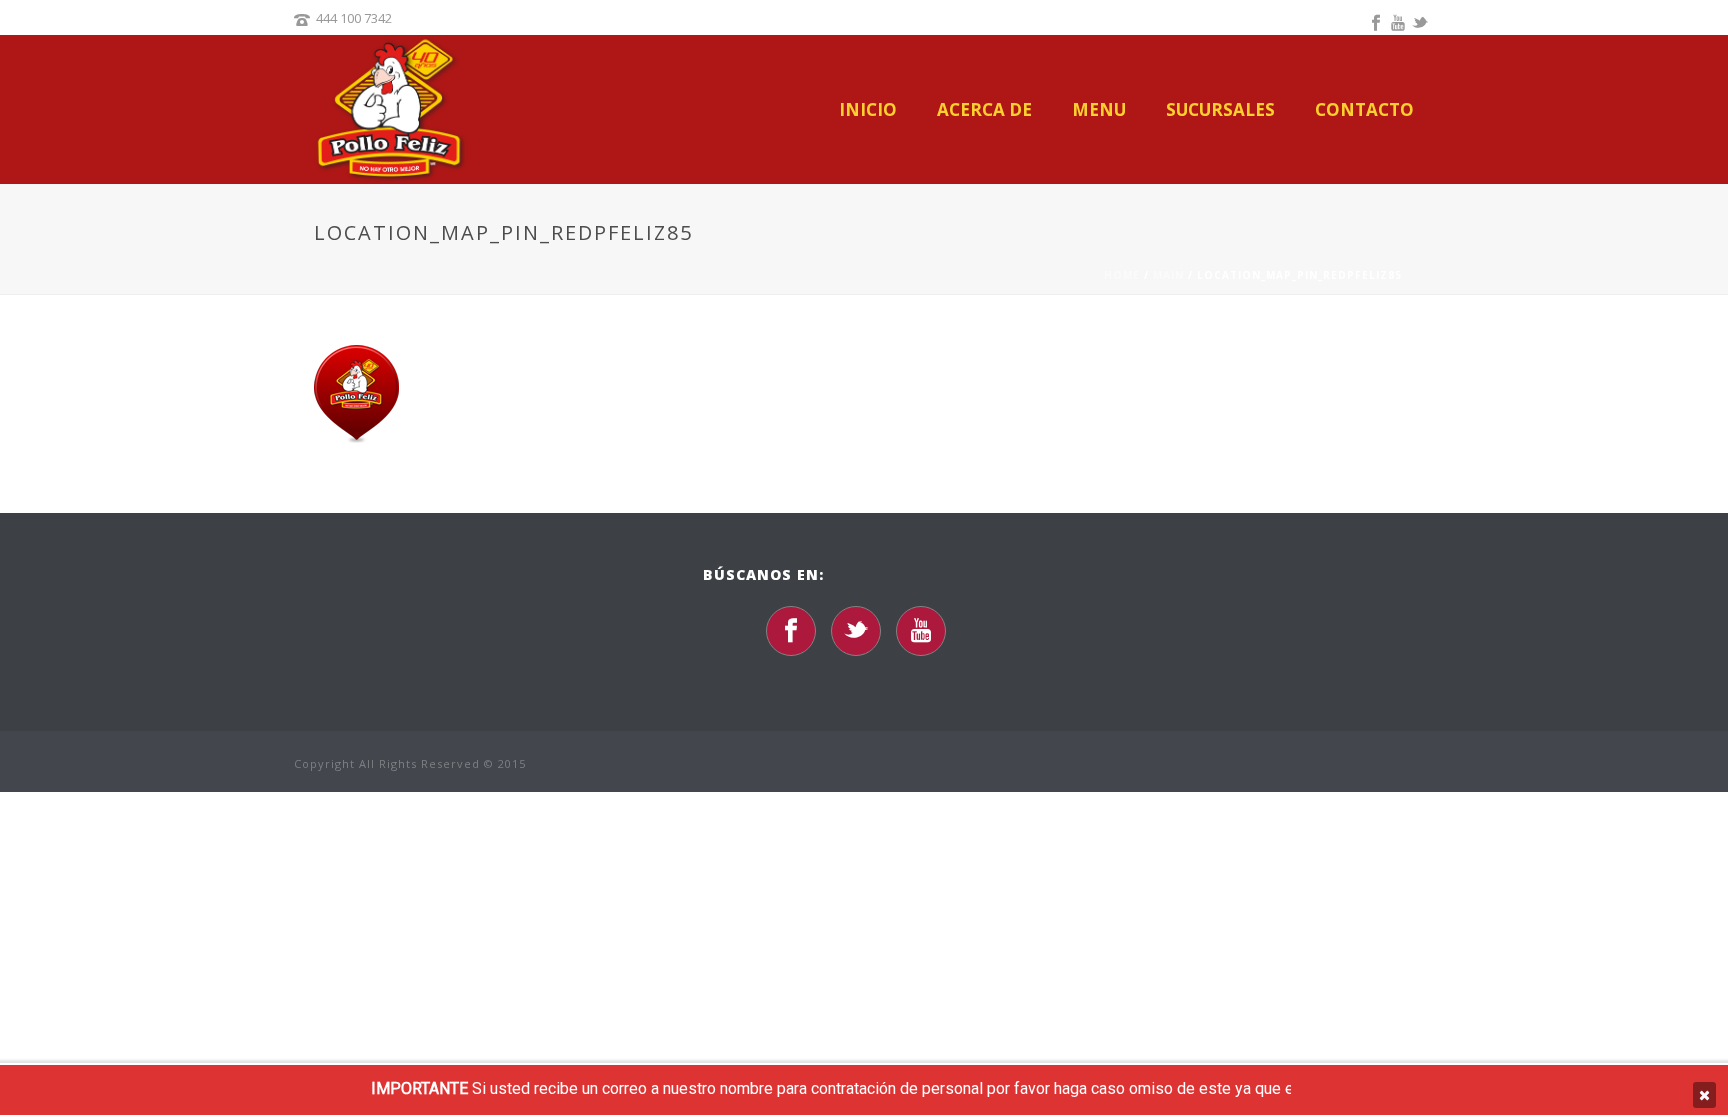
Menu (1099, 110)
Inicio (868, 110)
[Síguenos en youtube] (921, 631)
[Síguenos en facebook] (791, 631)
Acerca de (984, 110)
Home (1122, 275)
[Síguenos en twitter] (856, 631)
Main (1168, 275)
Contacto (1364, 110)
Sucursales (1220, 110)
